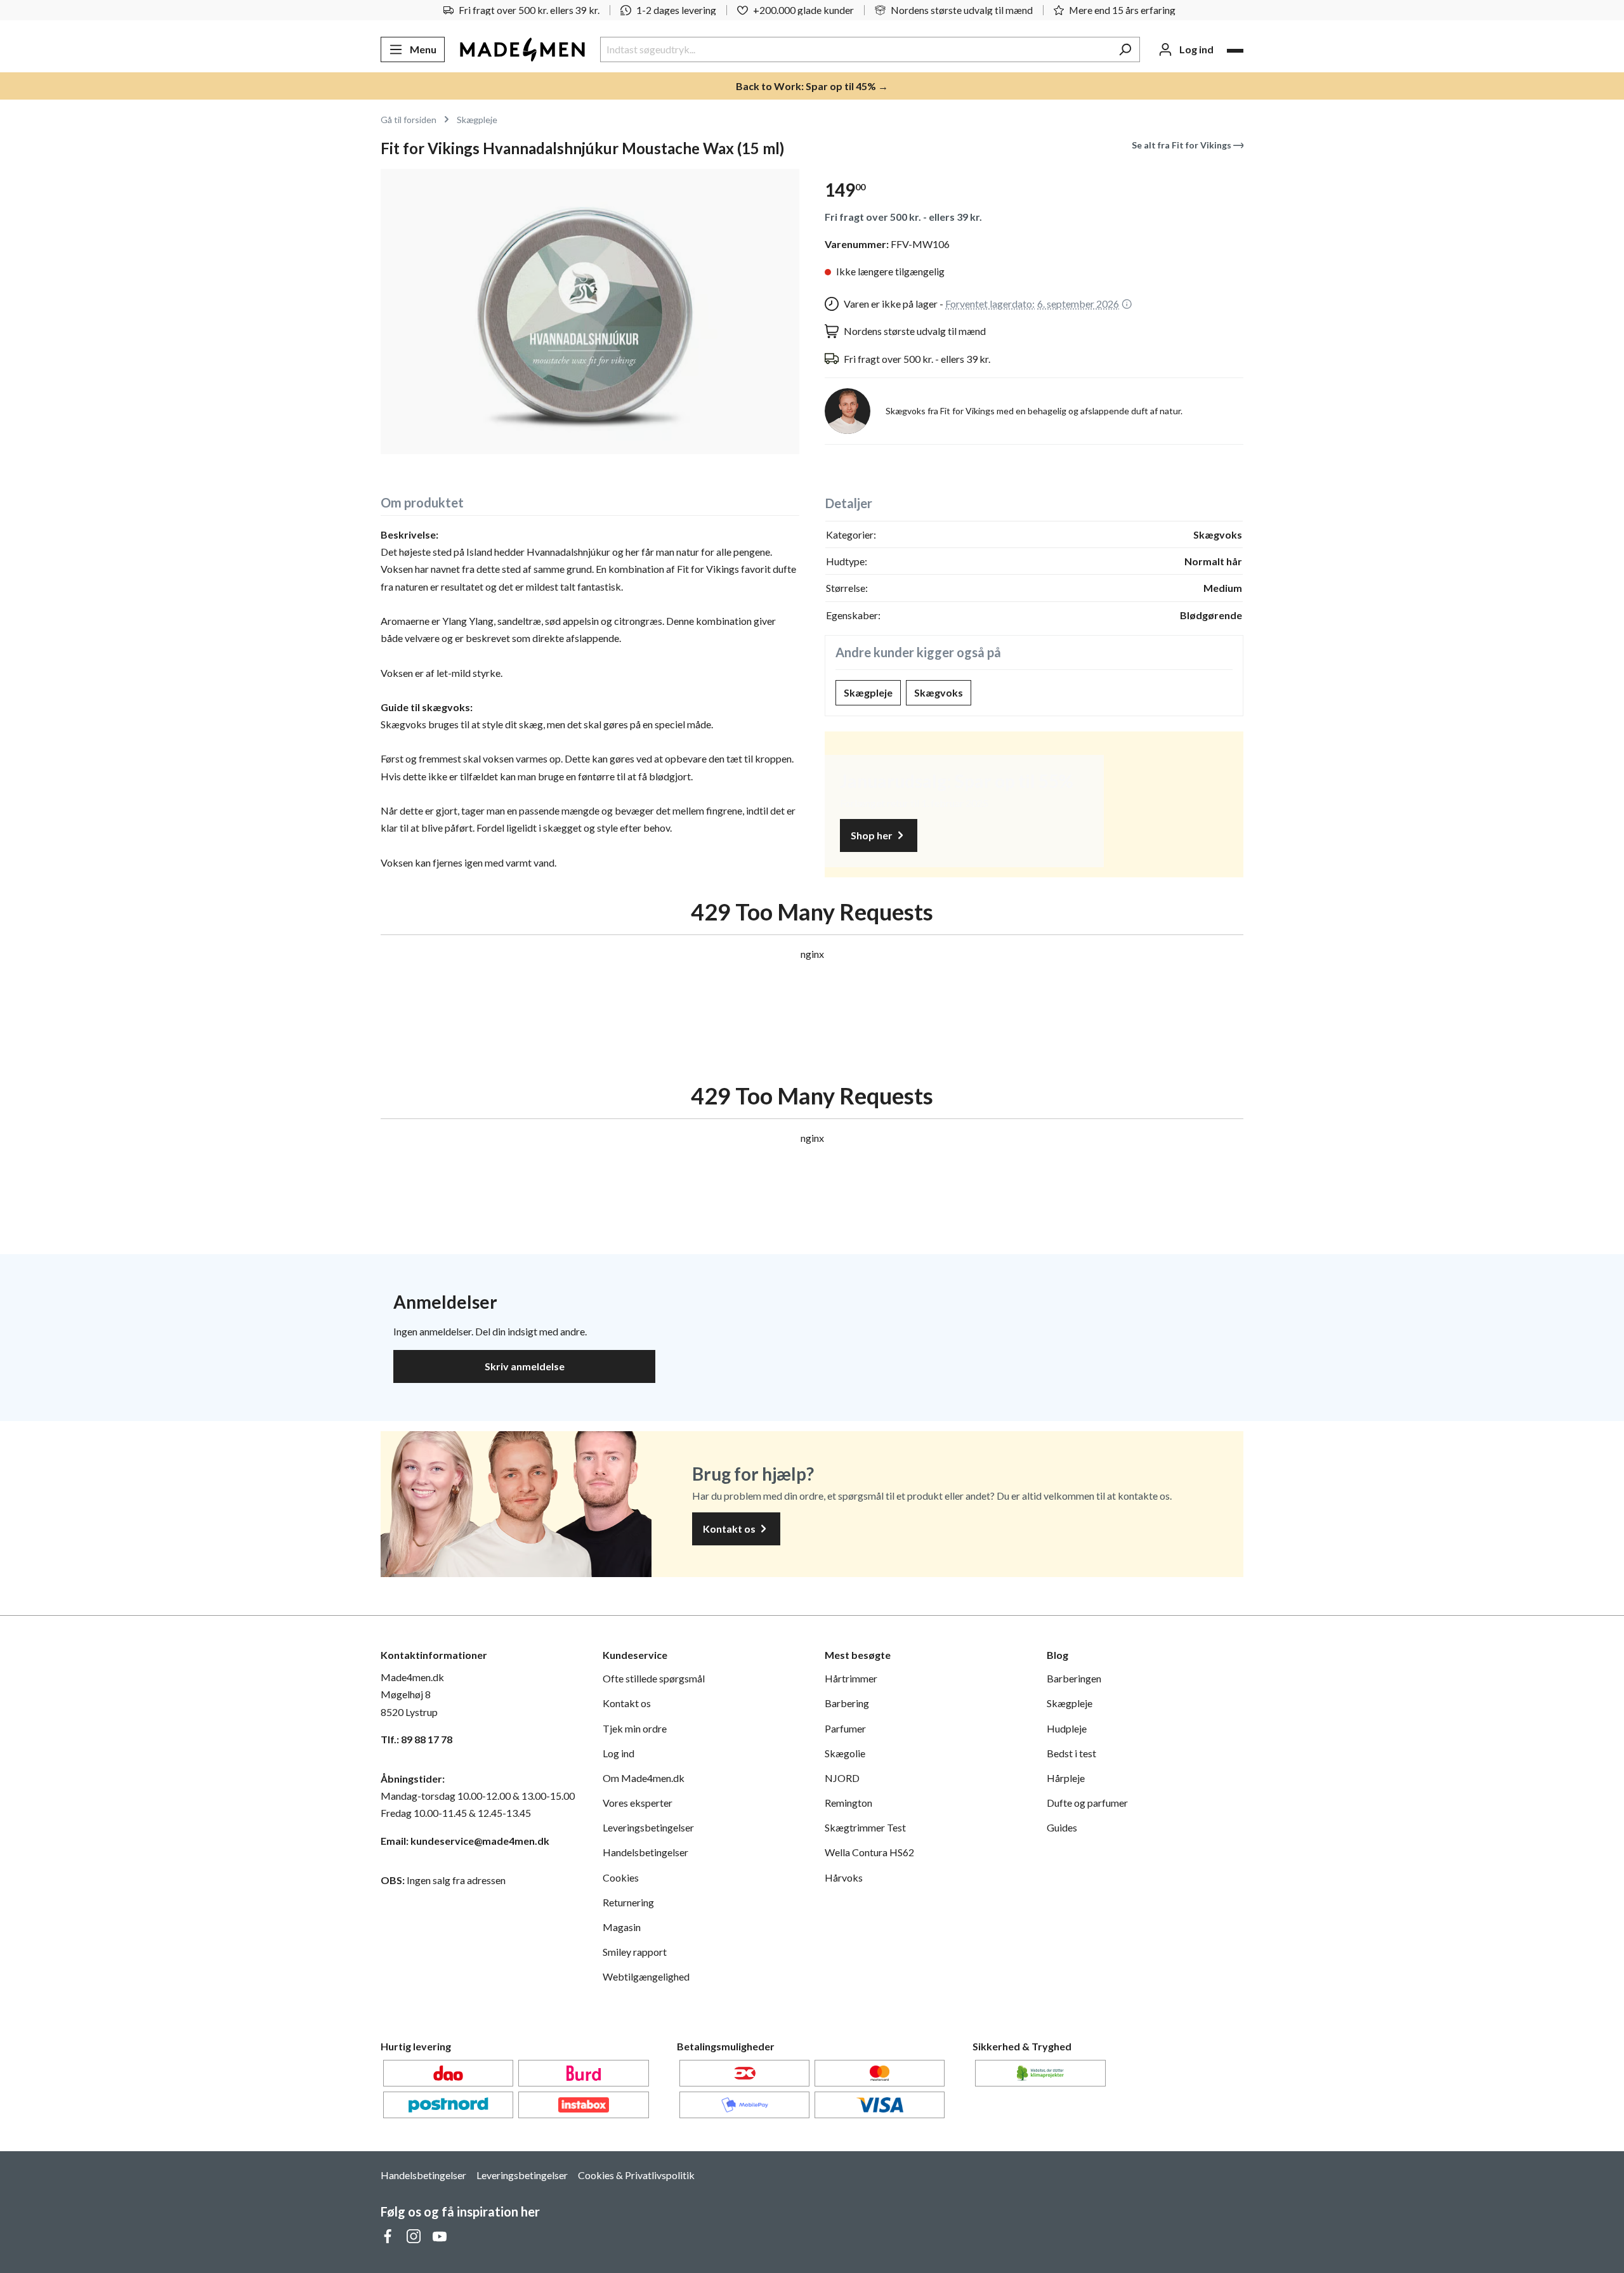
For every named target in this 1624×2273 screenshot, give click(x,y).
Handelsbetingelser (645, 1852)
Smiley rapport (635, 1952)
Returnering (628, 1902)
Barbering (847, 1703)
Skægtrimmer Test (865, 1827)
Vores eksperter (638, 1803)
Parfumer (845, 1728)
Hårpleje (1066, 1778)
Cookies (621, 1877)
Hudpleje (1067, 1728)
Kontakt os (730, 1529)
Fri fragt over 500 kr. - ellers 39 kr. (903, 217)
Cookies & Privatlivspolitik (636, 2175)
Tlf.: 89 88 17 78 (416, 1739)
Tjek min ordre (635, 1728)
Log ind (619, 1753)
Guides (1062, 1827)
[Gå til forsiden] (522, 49)
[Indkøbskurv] (1235, 51)
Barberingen (1074, 1678)
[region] (590, 311)
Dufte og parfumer (1087, 1803)
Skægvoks (939, 692)
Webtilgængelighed (646, 1976)
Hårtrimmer (851, 1678)
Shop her (873, 835)
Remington (848, 1803)
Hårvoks (844, 1877)
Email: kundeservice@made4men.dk (465, 1841)
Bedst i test (1071, 1753)
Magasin (622, 1927)
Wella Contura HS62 (869, 1852)
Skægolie (845, 1753)
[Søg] (1125, 49)
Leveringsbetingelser (648, 1827)
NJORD (842, 1778)
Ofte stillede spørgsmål (654, 1678)
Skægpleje (868, 692)
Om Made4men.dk (644, 1778)
